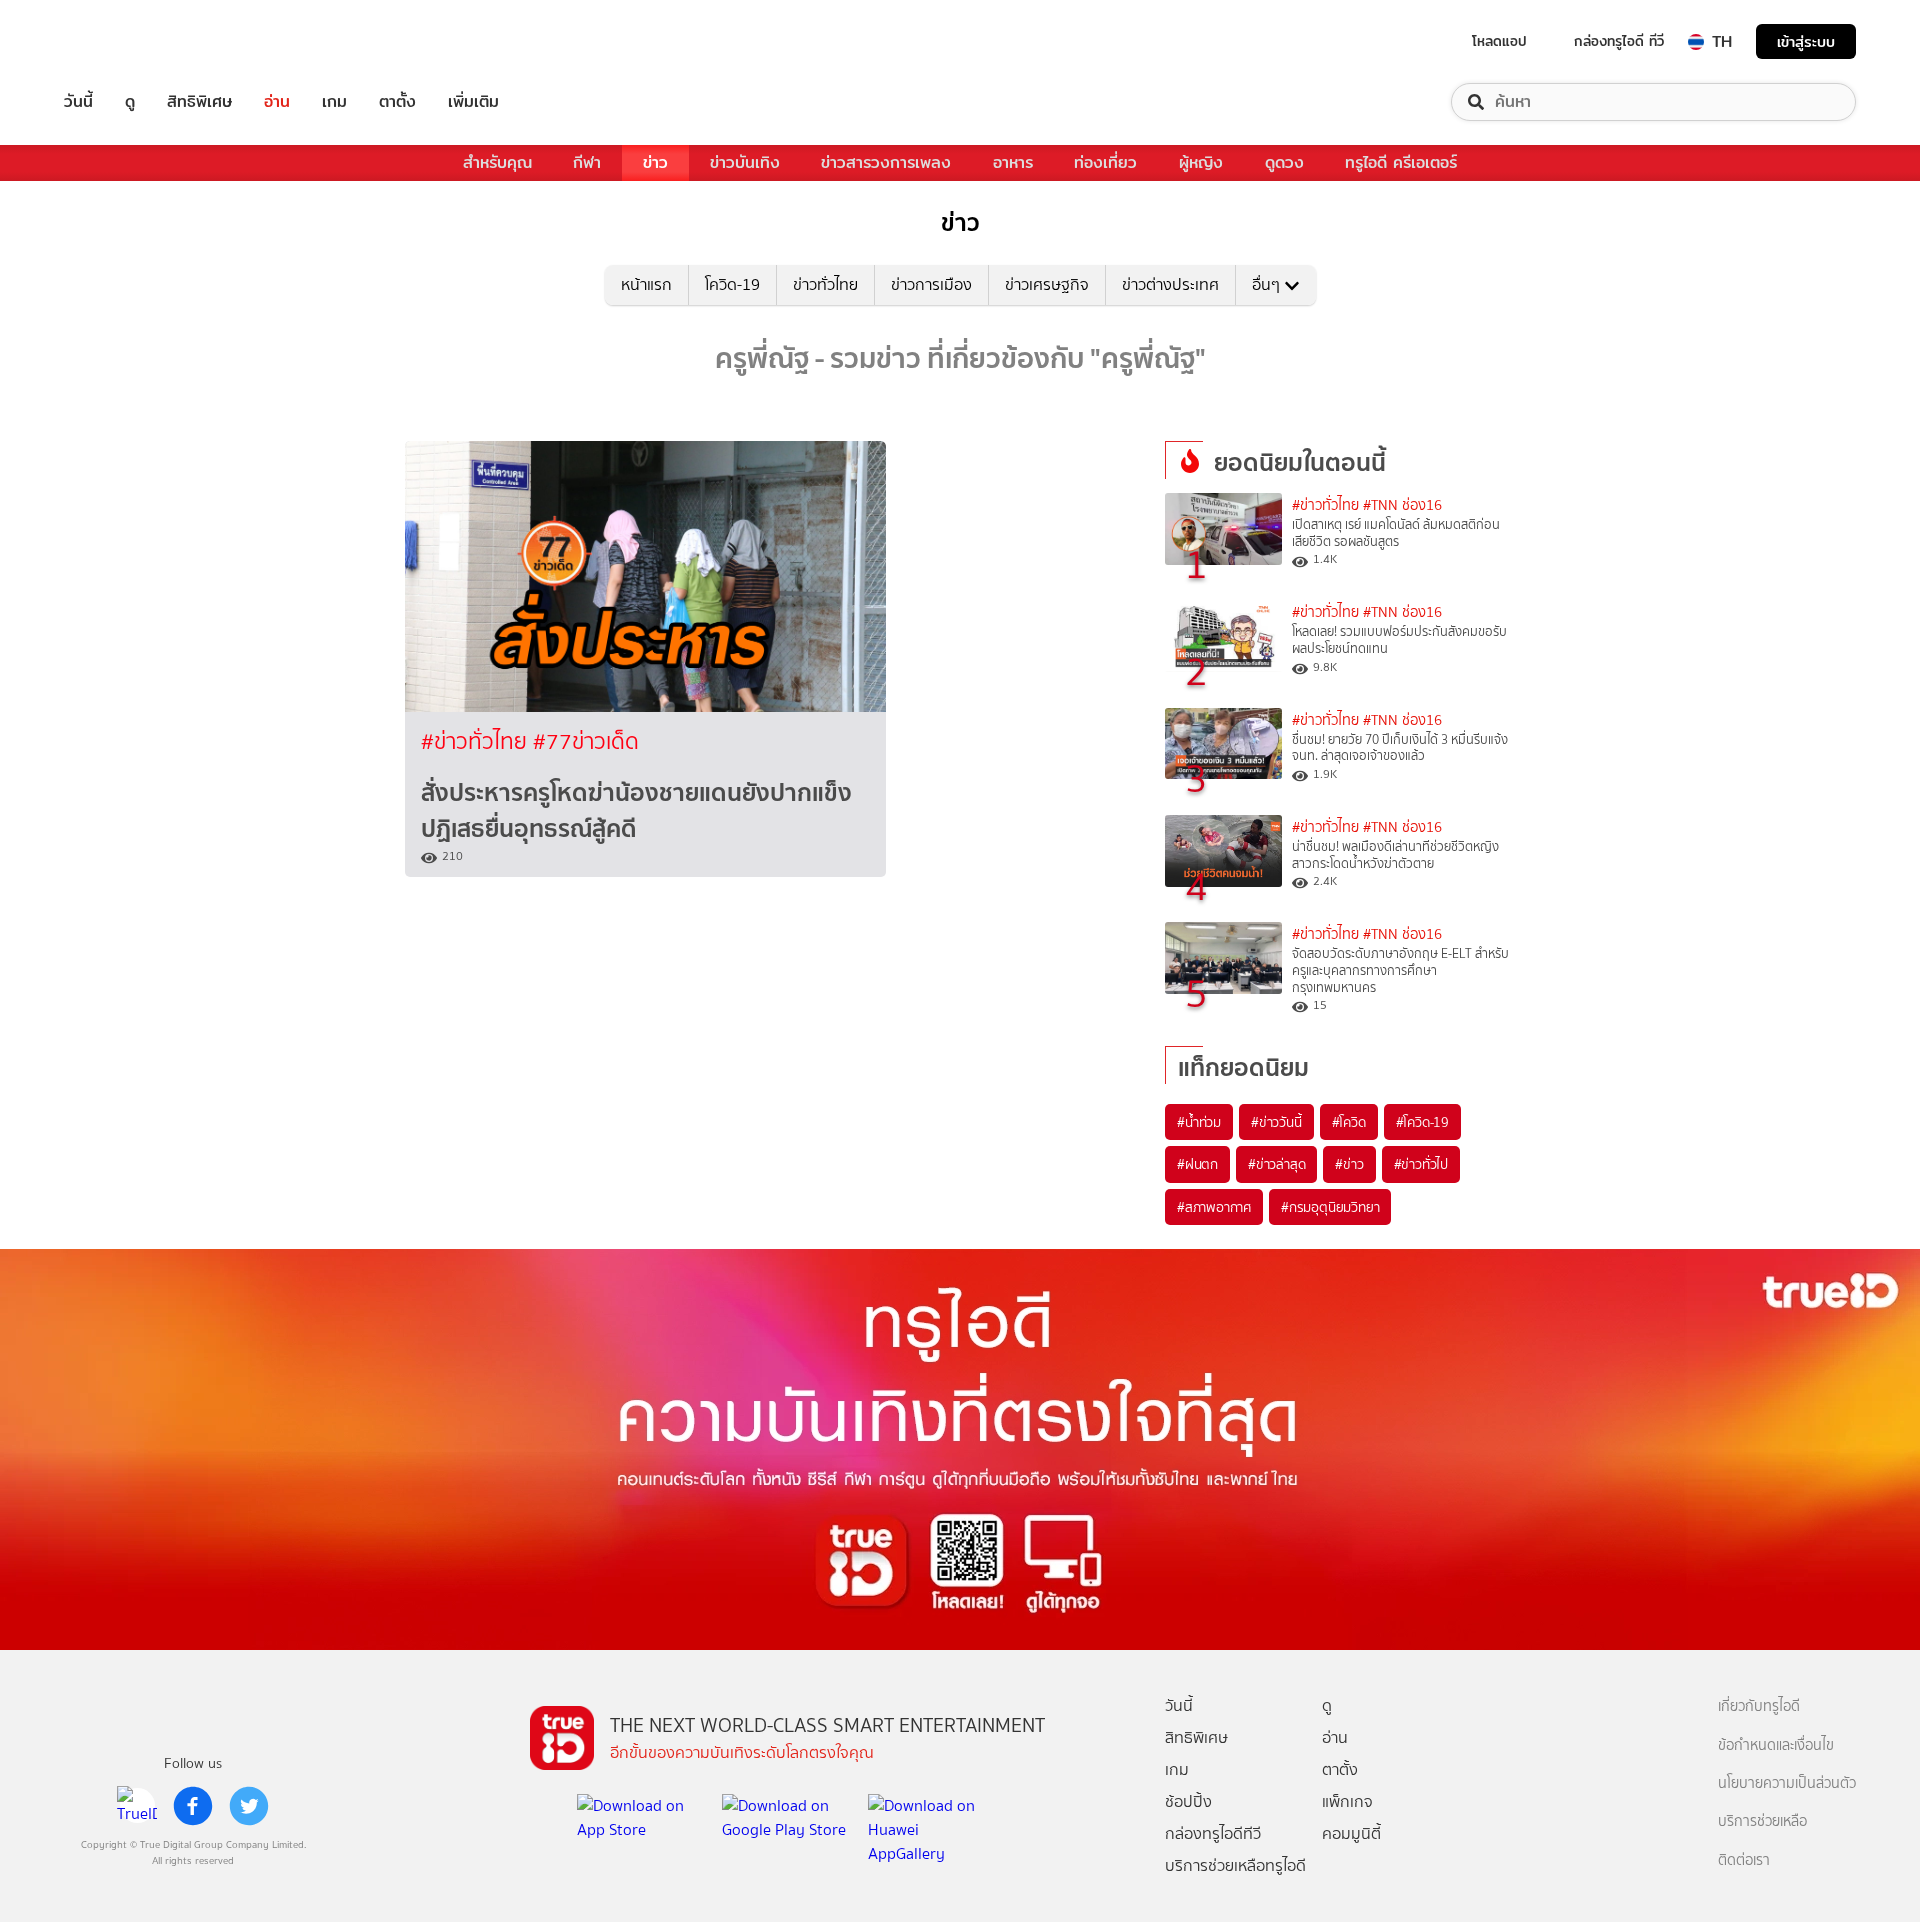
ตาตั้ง (397, 102)
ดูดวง (1284, 162)
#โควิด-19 (1422, 1122)
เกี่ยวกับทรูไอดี (1759, 1706)
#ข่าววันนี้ (1276, 1122)
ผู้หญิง (1201, 162)
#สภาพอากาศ (1214, 1207)
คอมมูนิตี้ (1351, 1833)
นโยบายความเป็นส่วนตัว (1787, 1783)
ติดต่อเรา (1744, 1860)
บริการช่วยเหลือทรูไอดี (1235, 1865)
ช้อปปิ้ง (1188, 1801)
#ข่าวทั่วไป (1421, 1164)
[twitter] (249, 1806)
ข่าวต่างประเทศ (1170, 284)
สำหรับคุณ (497, 162)
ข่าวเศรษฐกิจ (1047, 284)
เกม (334, 102)
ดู (130, 102)
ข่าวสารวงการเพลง (886, 162)
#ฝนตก (1197, 1164)
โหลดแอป (1499, 41)
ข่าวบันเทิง (745, 162)
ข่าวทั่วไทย (825, 284)
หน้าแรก (646, 284)
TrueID (124, 41)
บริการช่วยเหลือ (1762, 1821)
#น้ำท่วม (1199, 1122)
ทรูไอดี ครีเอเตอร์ (1401, 162)
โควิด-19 (732, 284)
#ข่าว (1349, 1164)
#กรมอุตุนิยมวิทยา (1330, 1207)
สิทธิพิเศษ (199, 102)
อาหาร (1013, 162)
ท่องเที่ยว (1105, 162)
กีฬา (587, 162)
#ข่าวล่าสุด (1276, 1164)
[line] (137, 1806)
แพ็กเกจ (1347, 1801)
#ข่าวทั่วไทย (477, 741)
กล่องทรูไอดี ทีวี (1619, 41)
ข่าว (655, 162)
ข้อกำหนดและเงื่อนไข (1776, 1745)
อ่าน (277, 102)
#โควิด (1349, 1122)
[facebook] (193, 1806)
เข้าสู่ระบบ (1806, 41)
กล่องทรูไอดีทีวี (1213, 1833)
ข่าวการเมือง (931, 284)
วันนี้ (78, 102)
